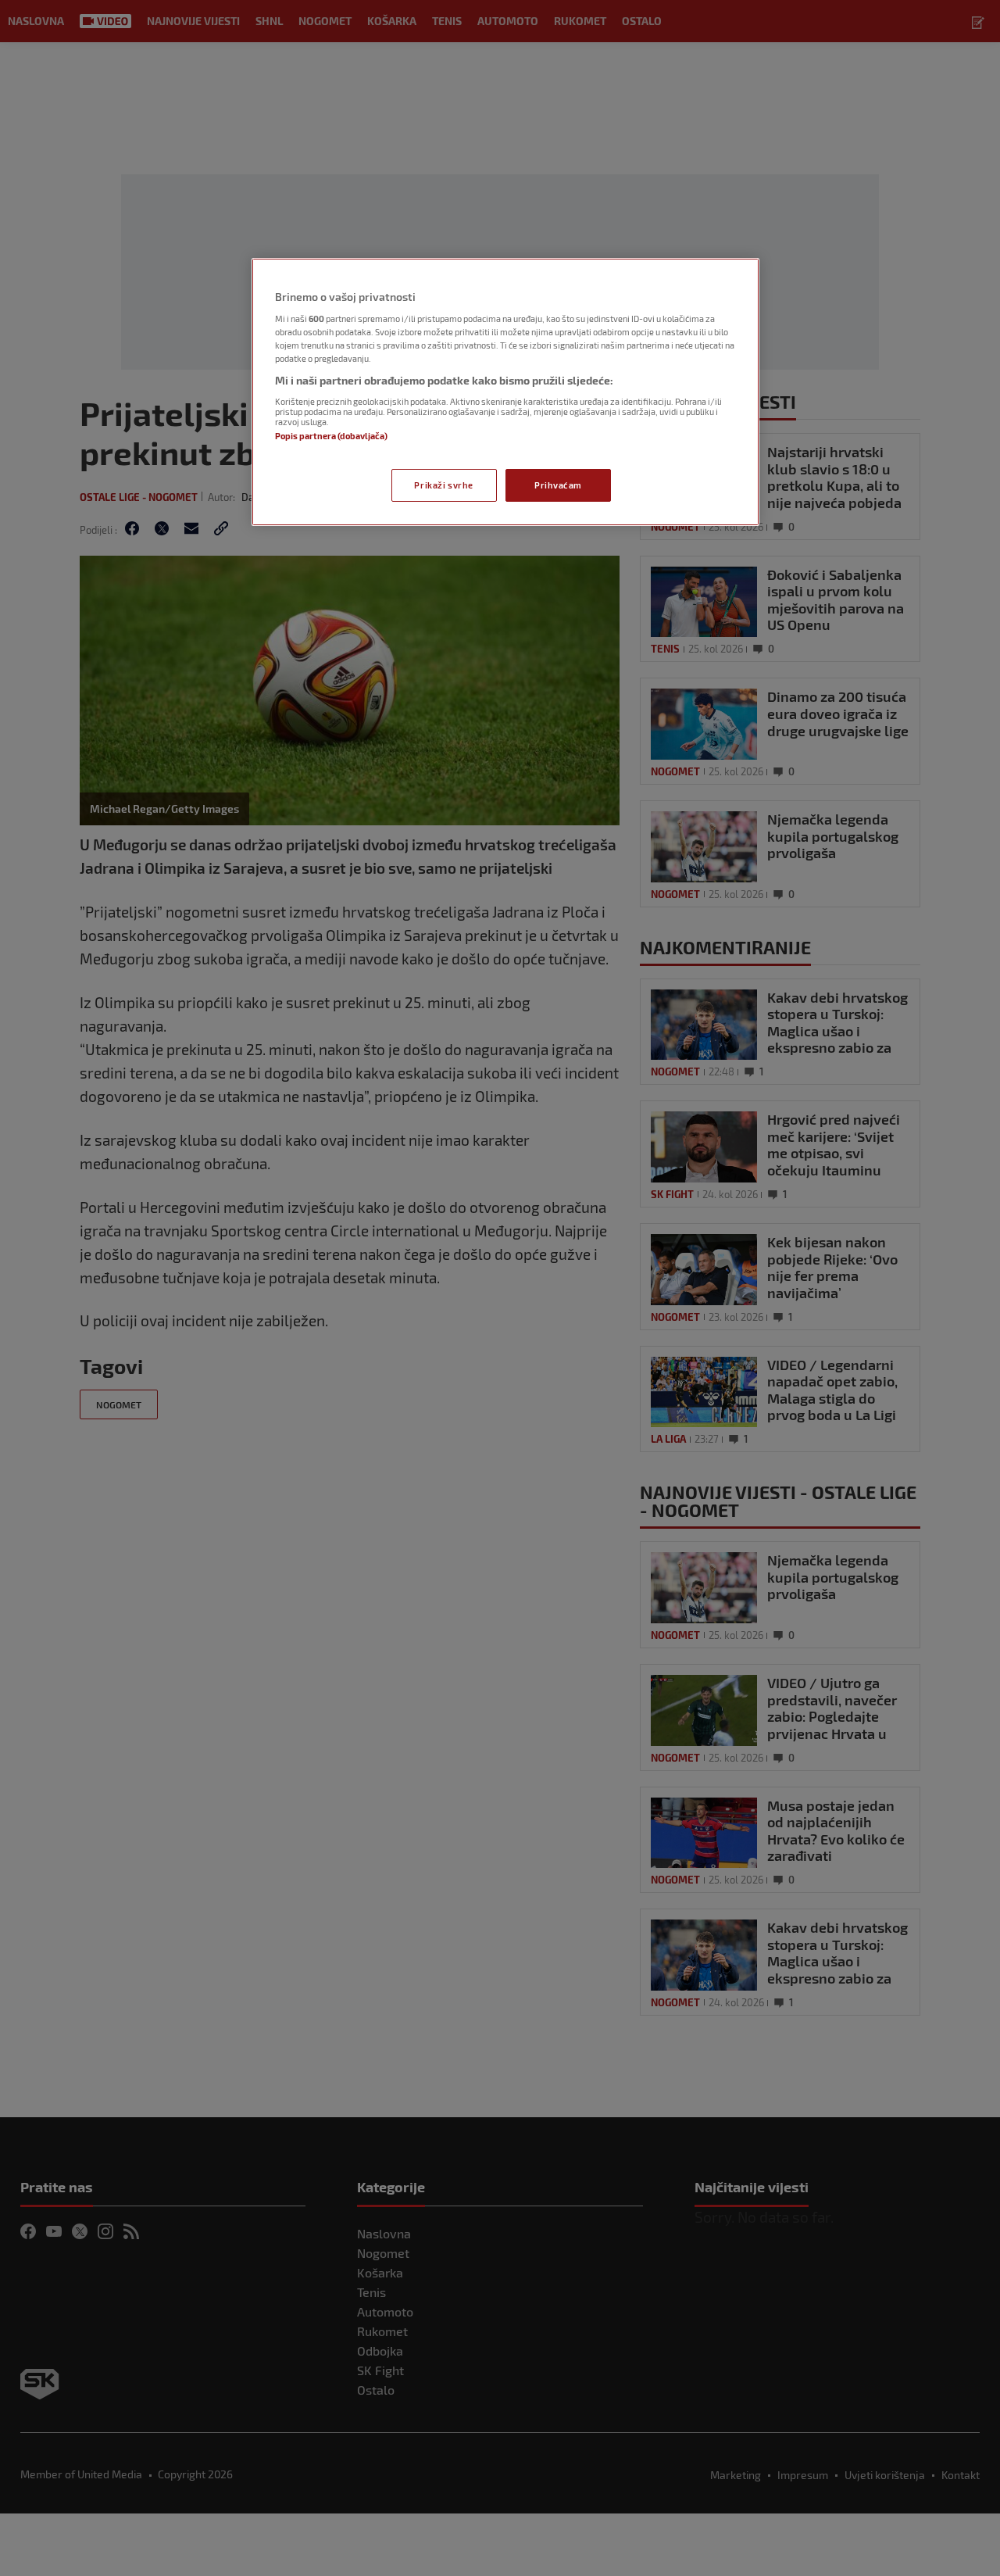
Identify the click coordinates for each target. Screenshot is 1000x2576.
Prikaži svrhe (443, 485)
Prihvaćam (558, 485)
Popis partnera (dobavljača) (331, 436)
